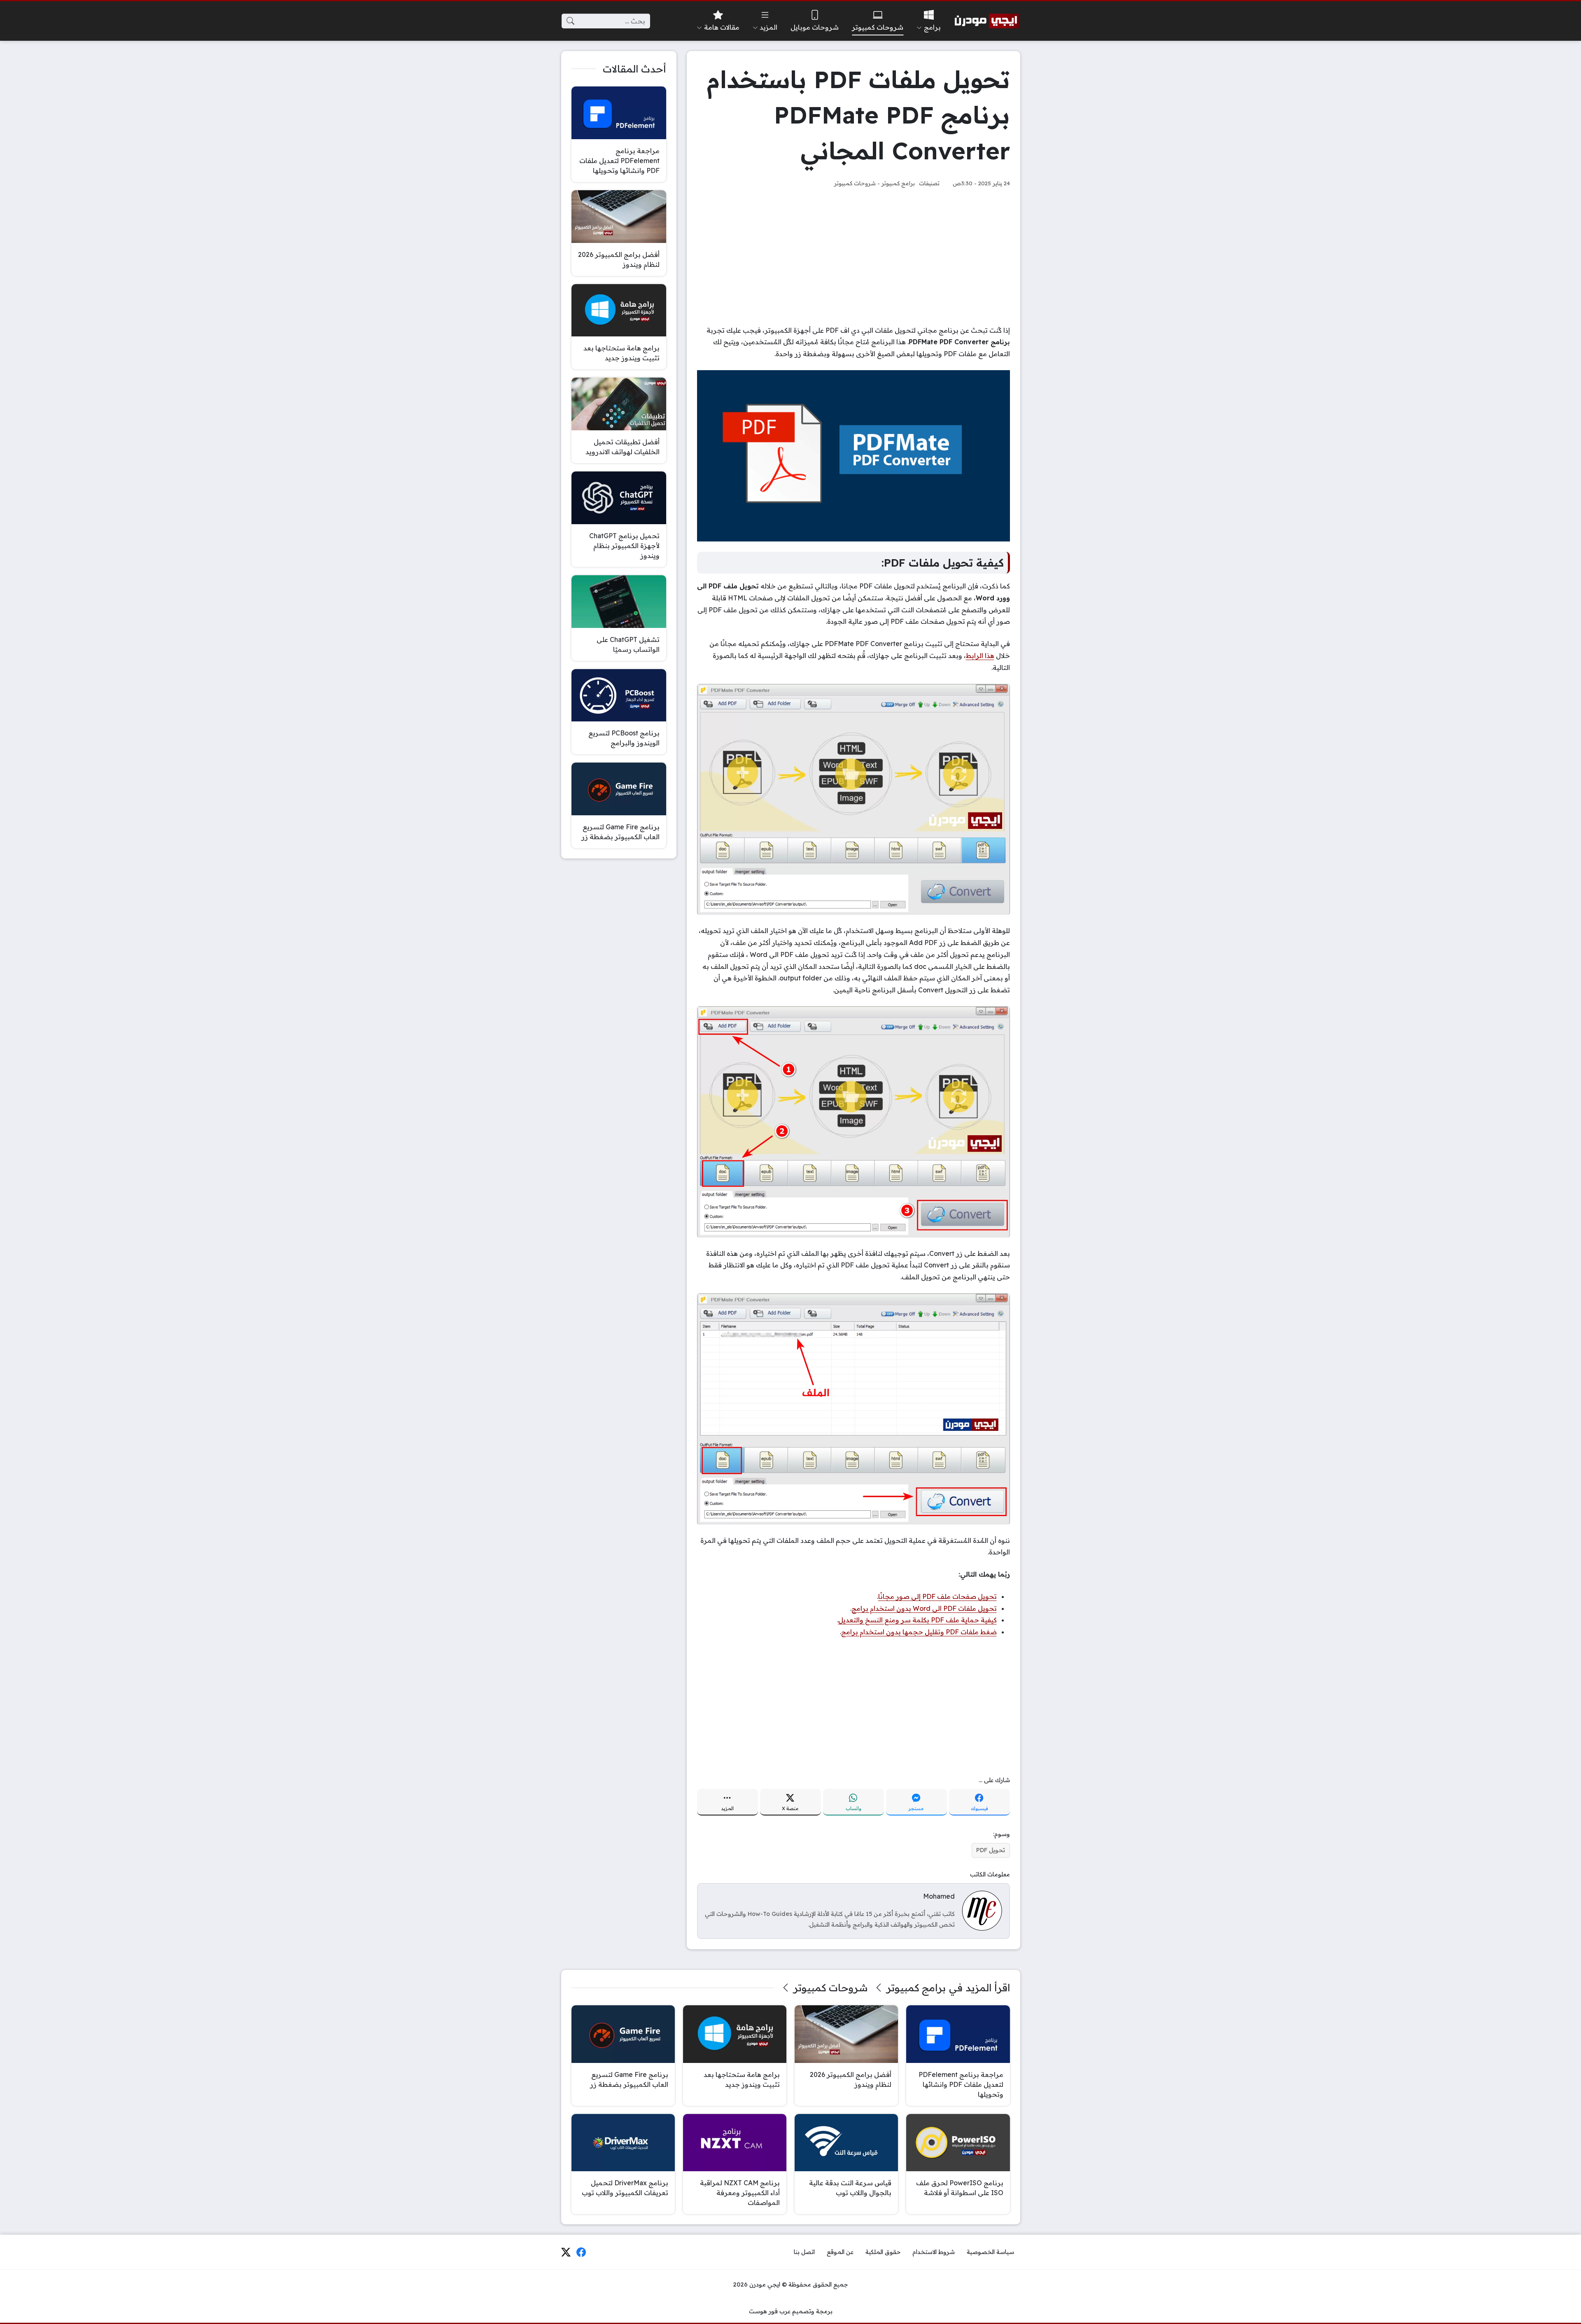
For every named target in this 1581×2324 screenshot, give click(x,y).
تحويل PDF (991, 1850)
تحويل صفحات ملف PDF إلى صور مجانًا (937, 1596)
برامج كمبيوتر (898, 183)
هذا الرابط (980, 656)
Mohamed (939, 1896)
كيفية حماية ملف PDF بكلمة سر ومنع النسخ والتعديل (918, 1620)
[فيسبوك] (581, 2252)
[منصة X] (566, 2252)
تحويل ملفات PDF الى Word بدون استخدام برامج (924, 1608)
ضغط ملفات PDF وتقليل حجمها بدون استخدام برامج (919, 1632)
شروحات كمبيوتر (855, 183)
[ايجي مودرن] (987, 21)
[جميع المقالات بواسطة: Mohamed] (982, 1910)
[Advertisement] (853, 257)
